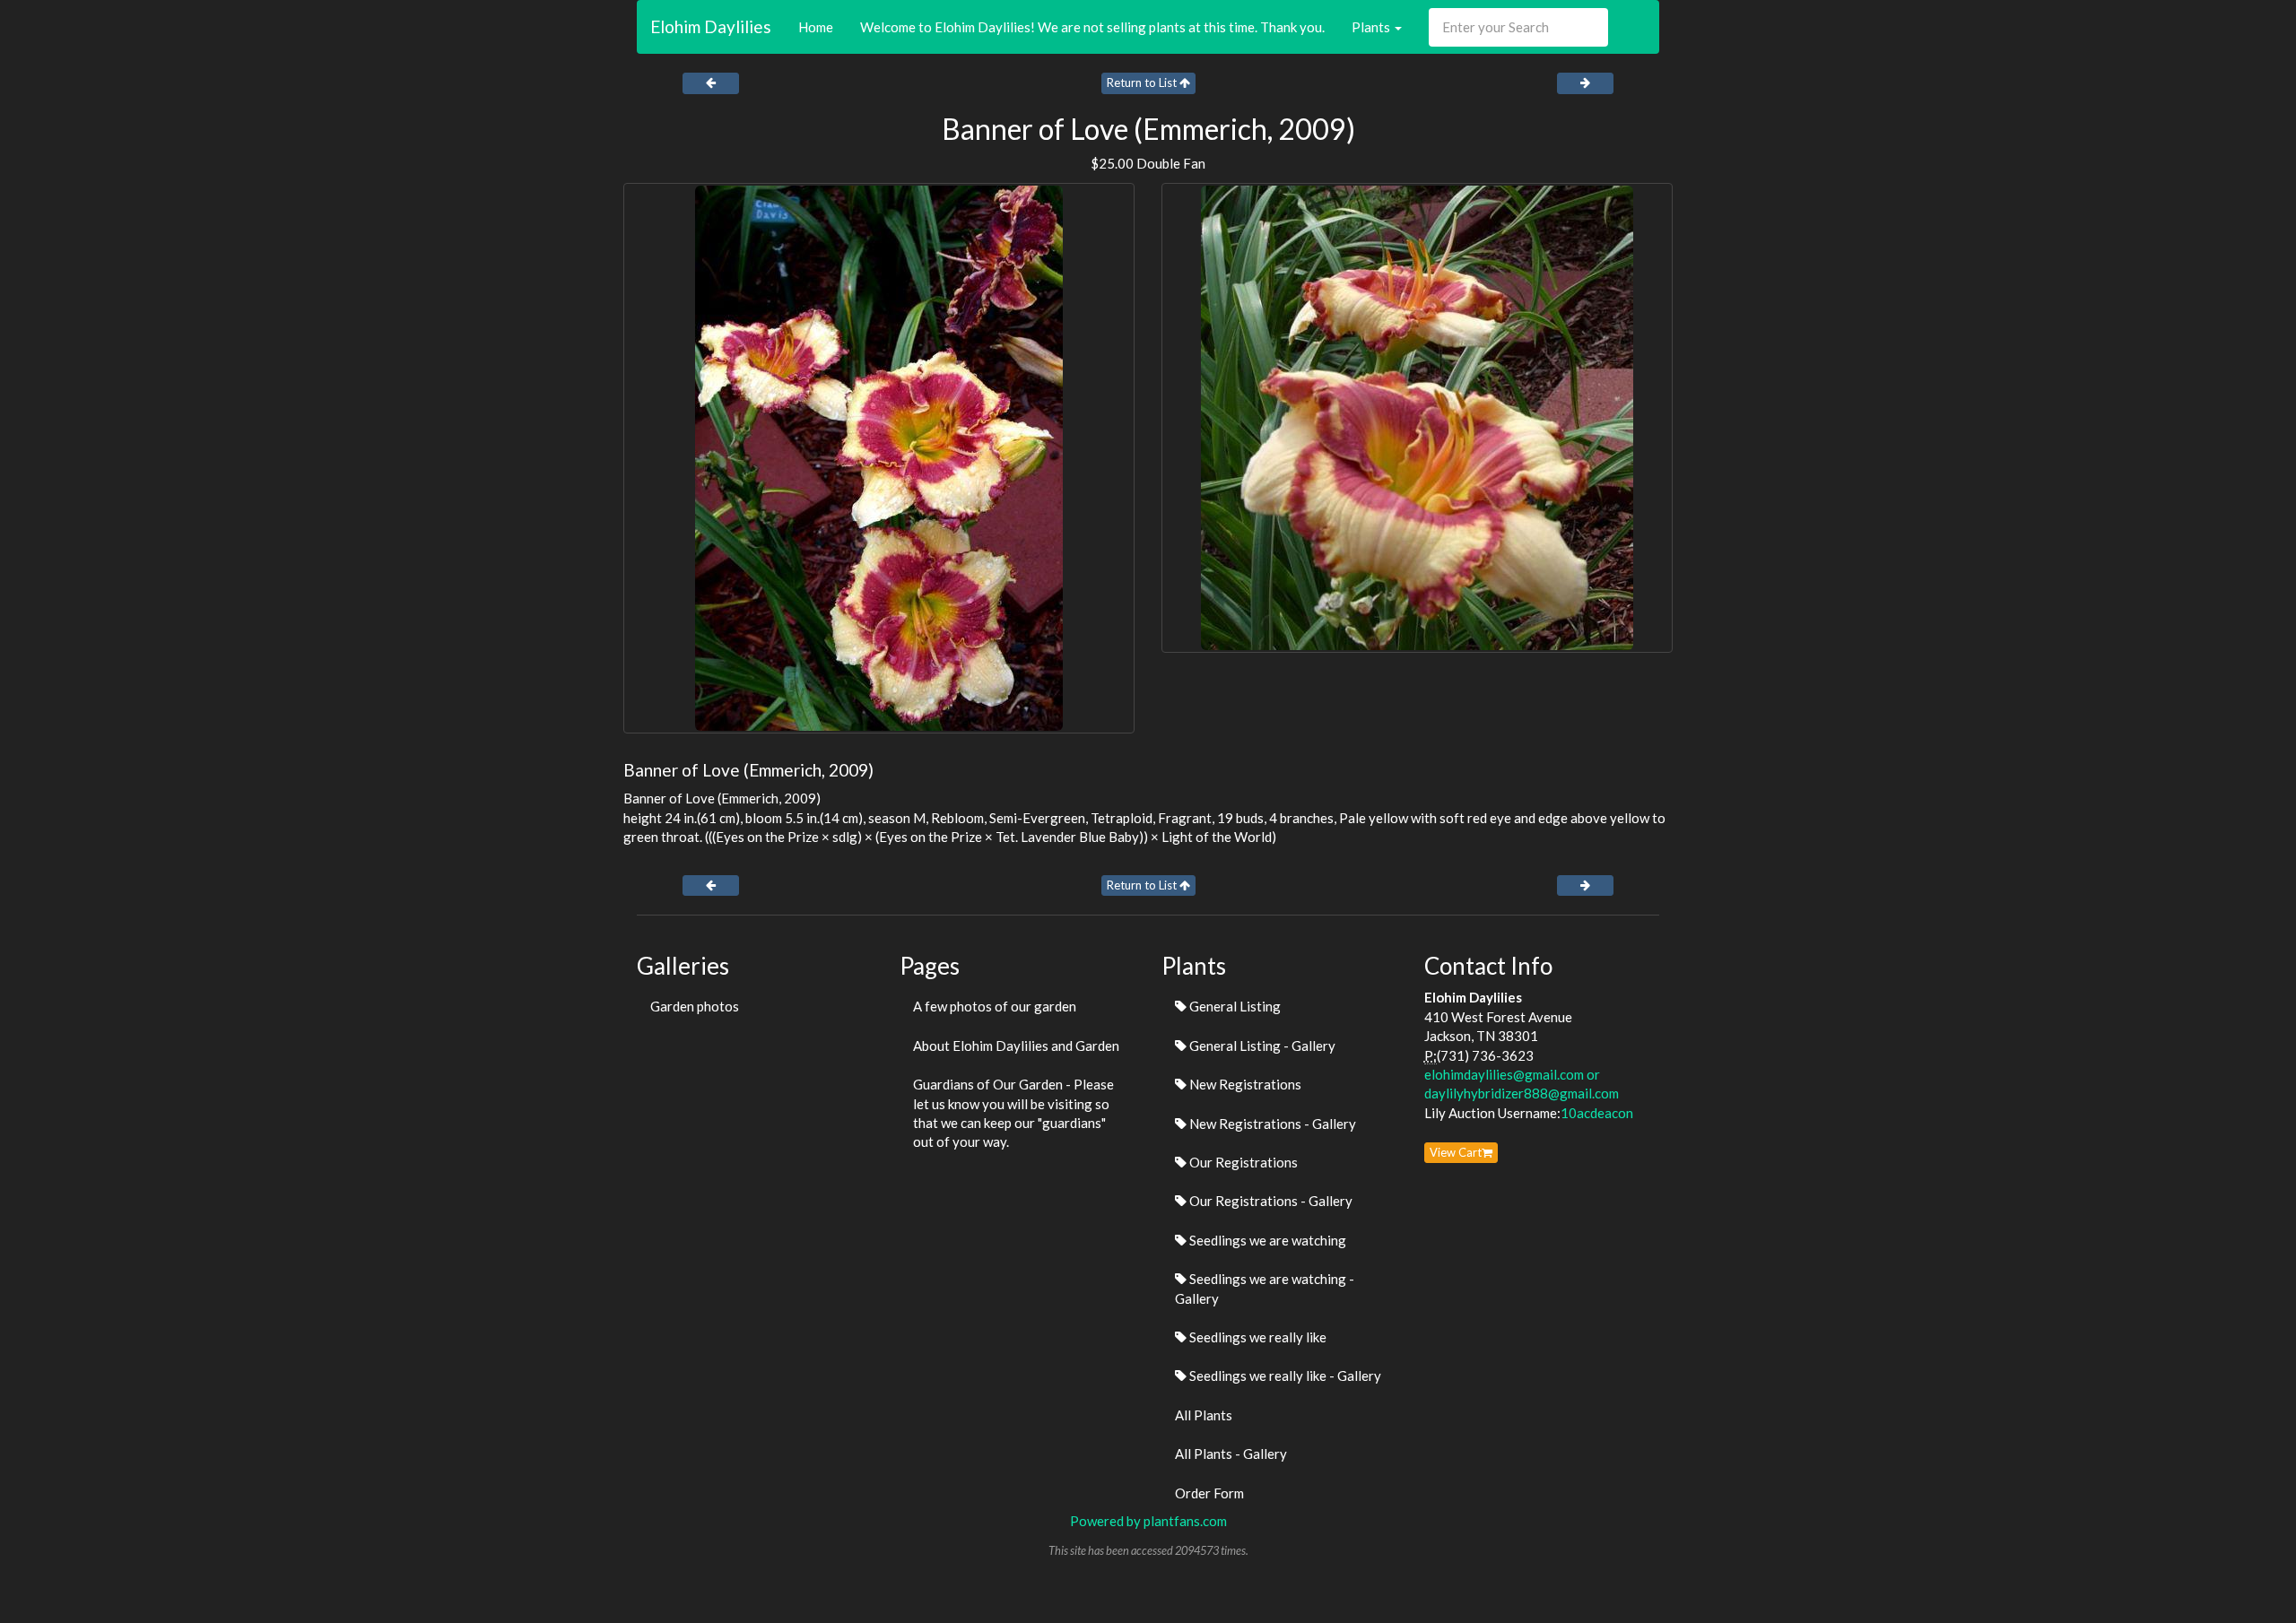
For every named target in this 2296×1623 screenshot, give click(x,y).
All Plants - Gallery (1231, 1454)
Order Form (1209, 1493)
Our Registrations (1242, 1162)
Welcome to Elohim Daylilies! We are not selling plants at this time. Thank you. (1092, 27)
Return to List (1143, 82)
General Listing (1234, 1006)
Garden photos (695, 1006)
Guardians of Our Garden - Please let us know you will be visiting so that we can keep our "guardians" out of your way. (1013, 1113)
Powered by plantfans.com (1148, 1521)
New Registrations (1244, 1084)
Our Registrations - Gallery (1270, 1201)
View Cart (1456, 1152)
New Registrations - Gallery (1271, 1124)
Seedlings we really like (1257, 1337)
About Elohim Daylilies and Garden (1016, 1046)
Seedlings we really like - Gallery (1284, 1376)
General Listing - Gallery (1261, 1046)
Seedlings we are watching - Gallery (1265, 1288)
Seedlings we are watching (1266, 1240)
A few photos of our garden (995, 1006)
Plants (1372, 27)
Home (816, 27)
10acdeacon (1597, 1113)
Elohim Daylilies (711, 26)
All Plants (1204, 1415)
